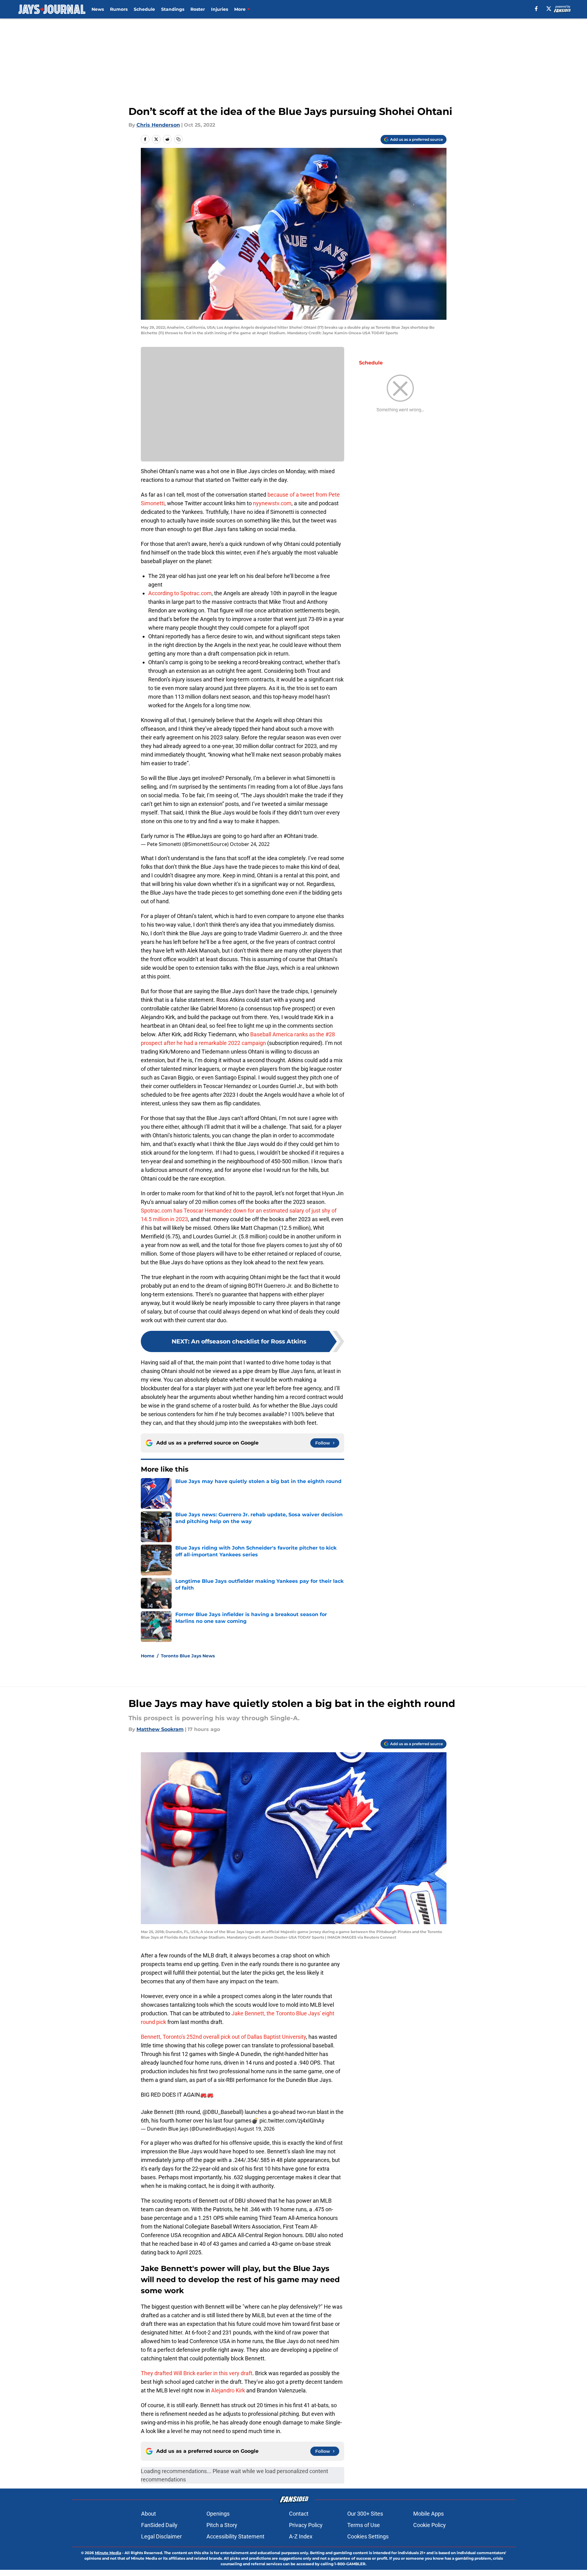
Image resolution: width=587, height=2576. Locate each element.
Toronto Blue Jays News (188, 1656)
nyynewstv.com (272, 503)
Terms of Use (364, 2525)
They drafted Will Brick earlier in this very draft (197, 2373)
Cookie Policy (430, 2525)
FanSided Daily (159, 2525)
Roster (198, 9)
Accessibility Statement (235, 2536)
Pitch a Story (222, 2525)
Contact (299, 2514)
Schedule (144, 9)
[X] (549, 9)
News (98, 9)
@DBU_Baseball (222, 2112)
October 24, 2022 (250, 844)
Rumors (119, 9)
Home (148, 1656)
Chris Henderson (158, 125)
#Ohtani (293, 836)
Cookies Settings (368, 2536)
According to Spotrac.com (180, 593)
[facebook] (536, 9)
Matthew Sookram (160, 1729)
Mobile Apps (428, 2514)
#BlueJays (199, 836)
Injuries (220, 9)
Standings (173, 9)
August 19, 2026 (256, 2129)
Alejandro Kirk (228, 2390)
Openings (218, 2514)
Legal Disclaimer (161, 2536)
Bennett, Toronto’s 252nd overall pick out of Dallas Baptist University (223, 2037)
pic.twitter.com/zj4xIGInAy (292, 2121)
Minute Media (108, 2553)
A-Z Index (301, 2536)
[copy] (178, 139)
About (149, 2514)
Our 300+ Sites (365, 2514)
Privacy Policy (306, 2525)
